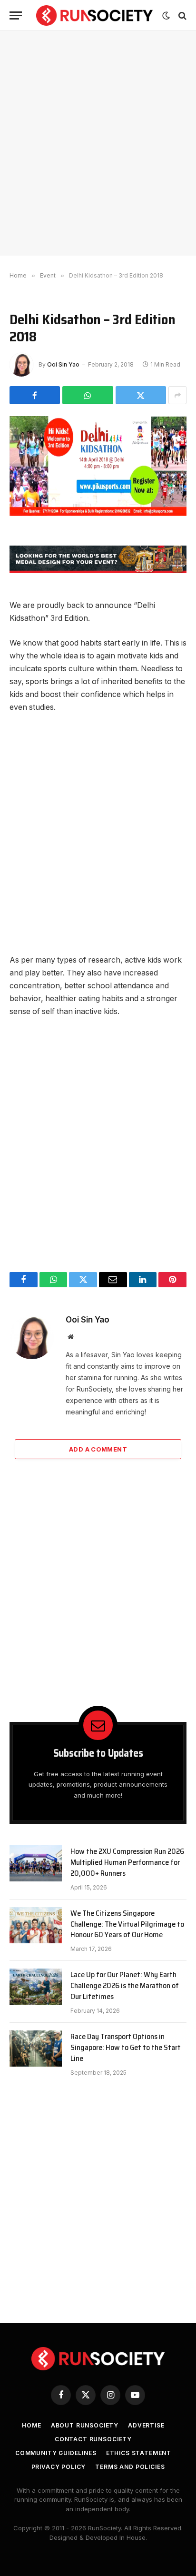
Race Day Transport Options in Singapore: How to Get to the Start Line (126, 2047)
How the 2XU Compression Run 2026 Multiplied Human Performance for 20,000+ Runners (127, 1862)
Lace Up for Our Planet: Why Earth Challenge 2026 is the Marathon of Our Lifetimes (125, 1985)
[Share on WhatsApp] (88, 395)
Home (31, 2425)
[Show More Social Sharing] (177, 395)
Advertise (146, 2425)
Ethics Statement (139, 2453)
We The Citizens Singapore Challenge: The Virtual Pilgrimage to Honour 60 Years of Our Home (127, 1924)
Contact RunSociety (93, 2439)
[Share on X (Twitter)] (141, 395)
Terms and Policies (130, 2467)
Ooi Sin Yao (63, 364)
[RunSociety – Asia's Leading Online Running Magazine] (94, 15)
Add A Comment (98, 1449)
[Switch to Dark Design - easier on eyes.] (166, 16)
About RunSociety (85, 2425)
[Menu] (16, 15)
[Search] (181, 15)
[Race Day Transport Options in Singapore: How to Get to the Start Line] (36, 2049)
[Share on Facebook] (35, 395)
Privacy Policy (59, 2467)
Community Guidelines (56, 2453)
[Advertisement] (98, 143)
